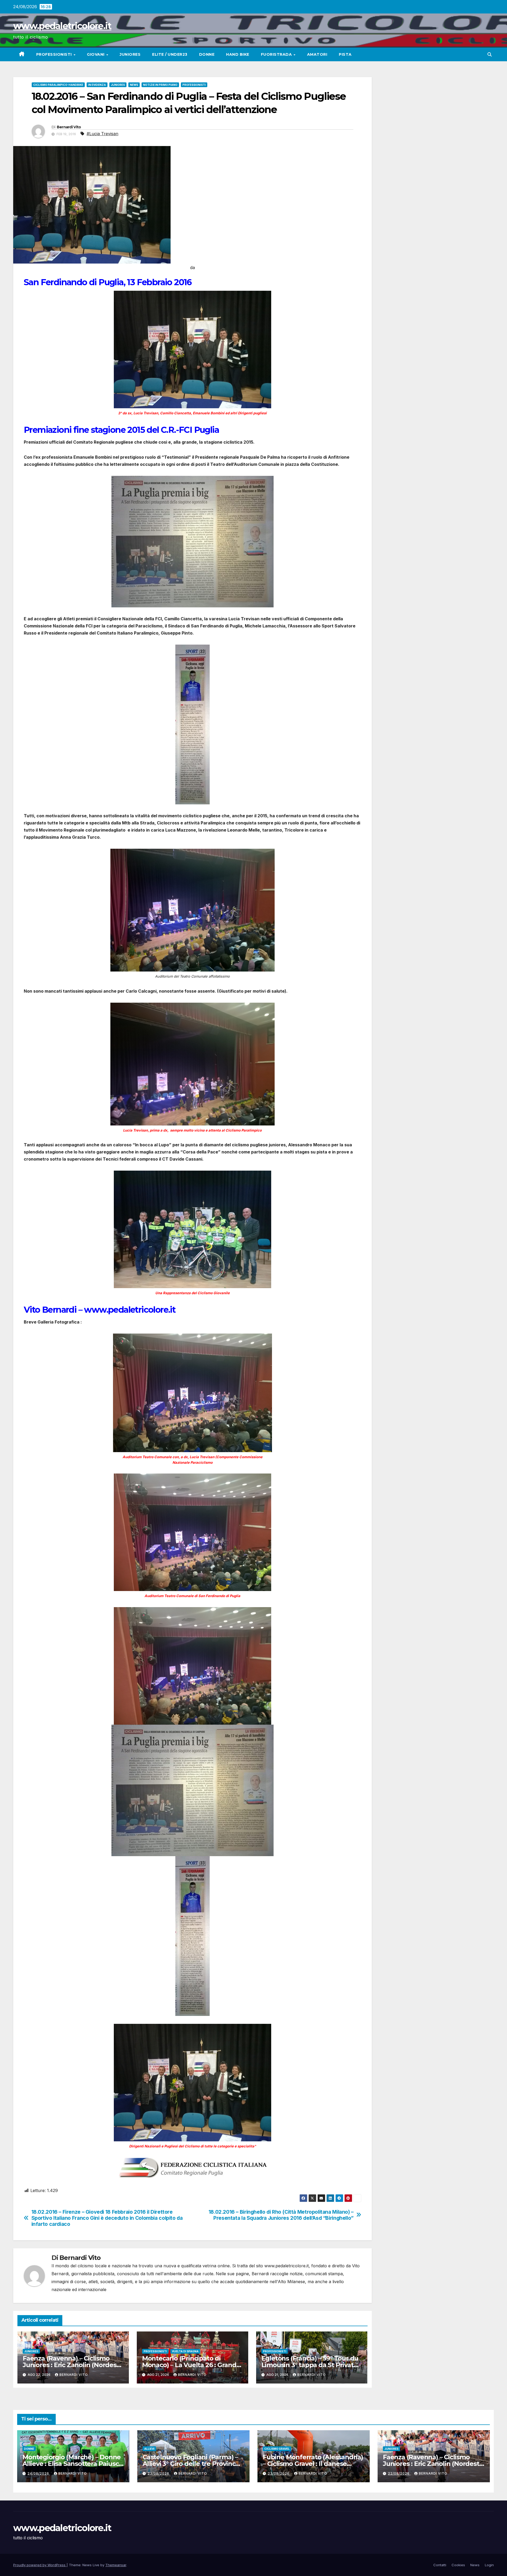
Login (489, 2565)
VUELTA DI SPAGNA (185, 2351)
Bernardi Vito (69, 127)
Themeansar (116, 2565)
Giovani (96, 54)
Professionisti (55, 54)
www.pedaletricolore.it (62, 26)
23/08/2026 (159, 2473)
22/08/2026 (399, 2473)
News (134, 85)
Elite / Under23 (170, 54)
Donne (207, 54)
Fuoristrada (277, 54)
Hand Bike (238, 54)
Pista (345, 54)
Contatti (440, 2565)
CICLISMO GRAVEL (277, 2449)
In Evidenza (97, 85)
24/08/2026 (39, 2473)
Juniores (130, 54)
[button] (490, 54)
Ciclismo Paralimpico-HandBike (58, 85)
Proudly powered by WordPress (40, 2565)
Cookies (458, 2565)
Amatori (317, 54)
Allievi (149, 2449)
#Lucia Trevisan (102, 134)
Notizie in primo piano (160, 85)
